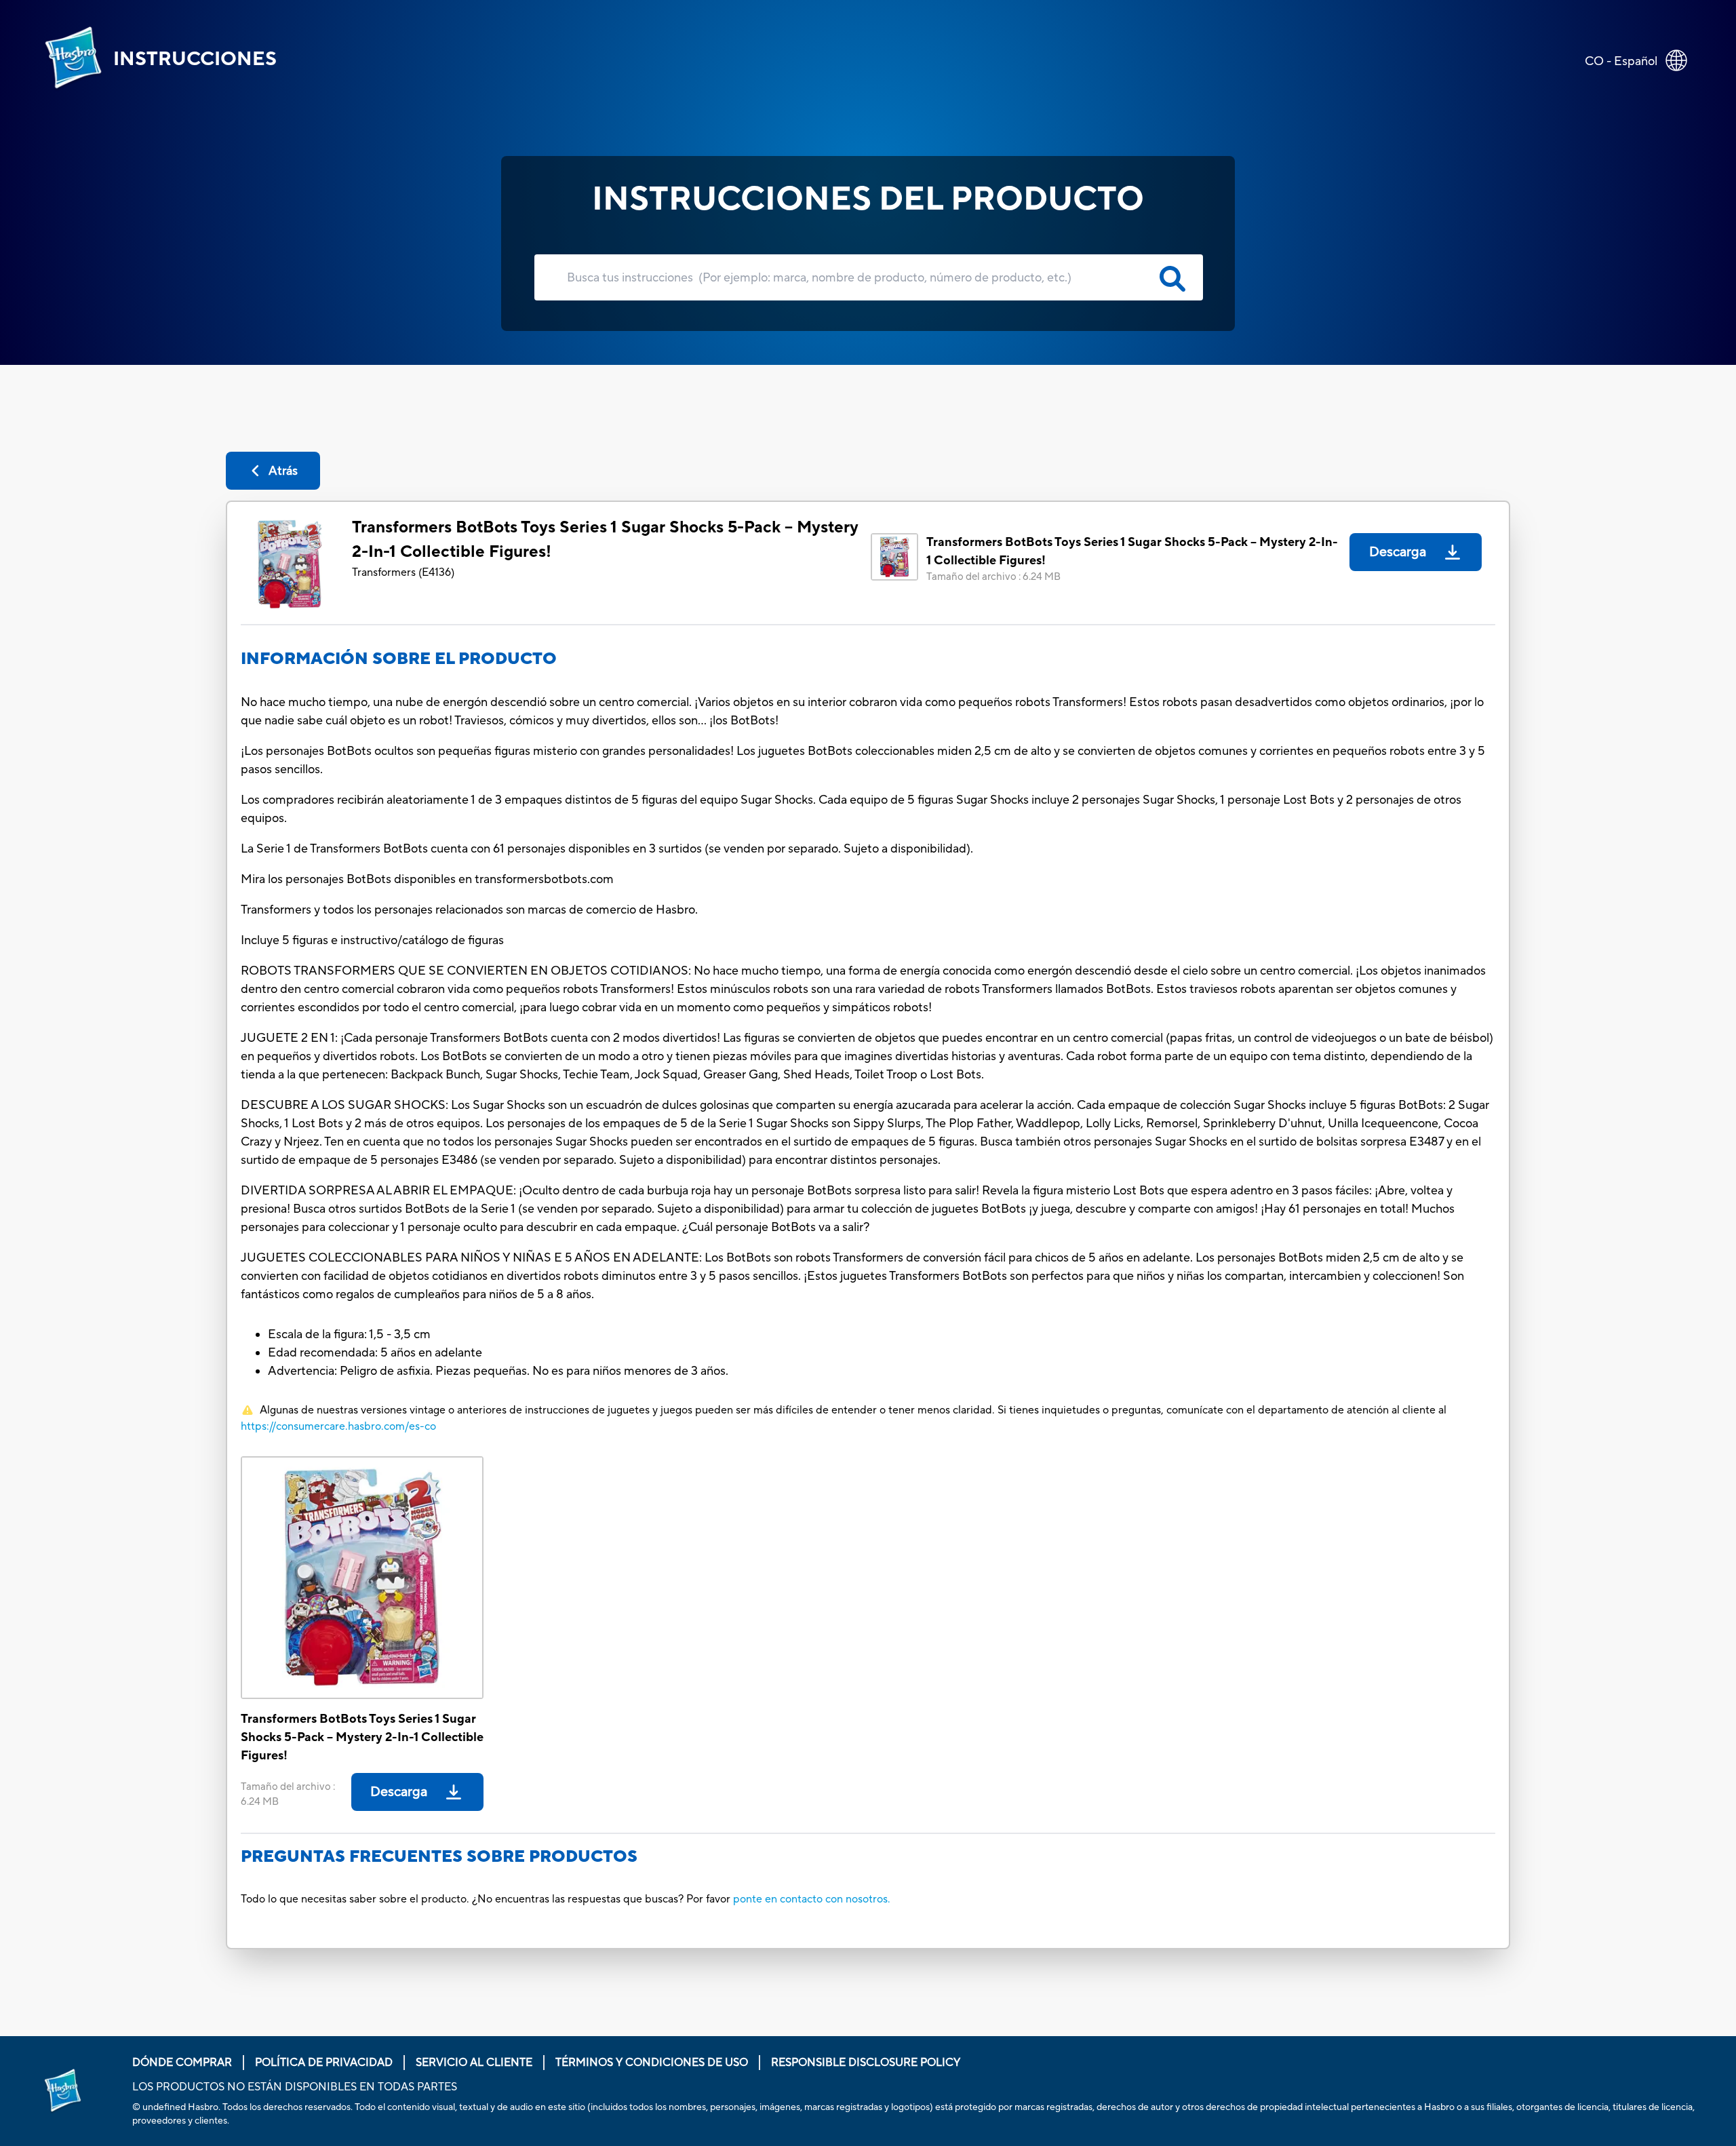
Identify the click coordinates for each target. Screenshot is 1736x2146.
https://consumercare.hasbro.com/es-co (338, 1426)
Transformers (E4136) (403, 572)
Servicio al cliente (474, 2063)
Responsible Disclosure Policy (866, 2063)
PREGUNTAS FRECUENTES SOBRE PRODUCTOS (439, 1857)
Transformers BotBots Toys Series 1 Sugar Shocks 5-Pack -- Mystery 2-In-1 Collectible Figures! (605, 540)
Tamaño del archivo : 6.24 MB (993, 577)
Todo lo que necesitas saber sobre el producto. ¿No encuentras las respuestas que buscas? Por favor (486, 1899)
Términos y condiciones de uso (652, 2063)
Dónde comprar (182, 2063)
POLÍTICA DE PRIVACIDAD (324, 2063)
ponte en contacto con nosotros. (812, 1899)
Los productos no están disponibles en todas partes (295, 2087)
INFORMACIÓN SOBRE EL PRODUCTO (399, 659)
